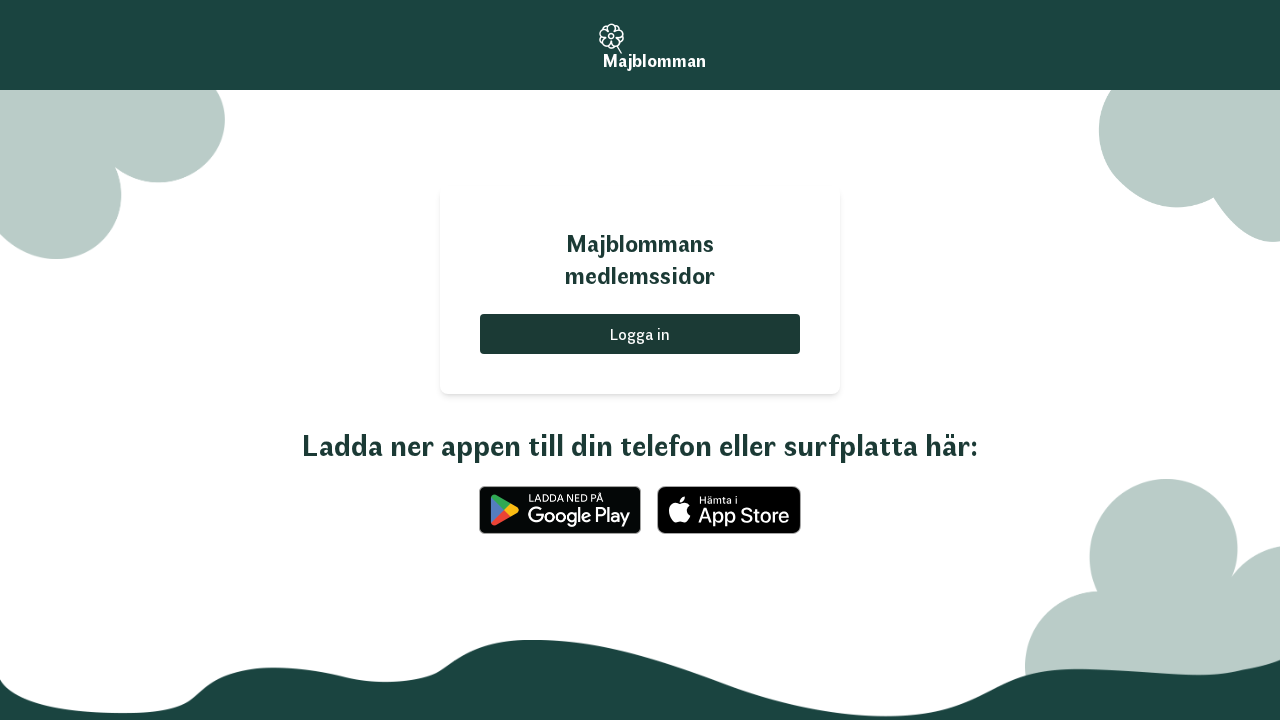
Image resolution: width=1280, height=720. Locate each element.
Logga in (640, 333)
